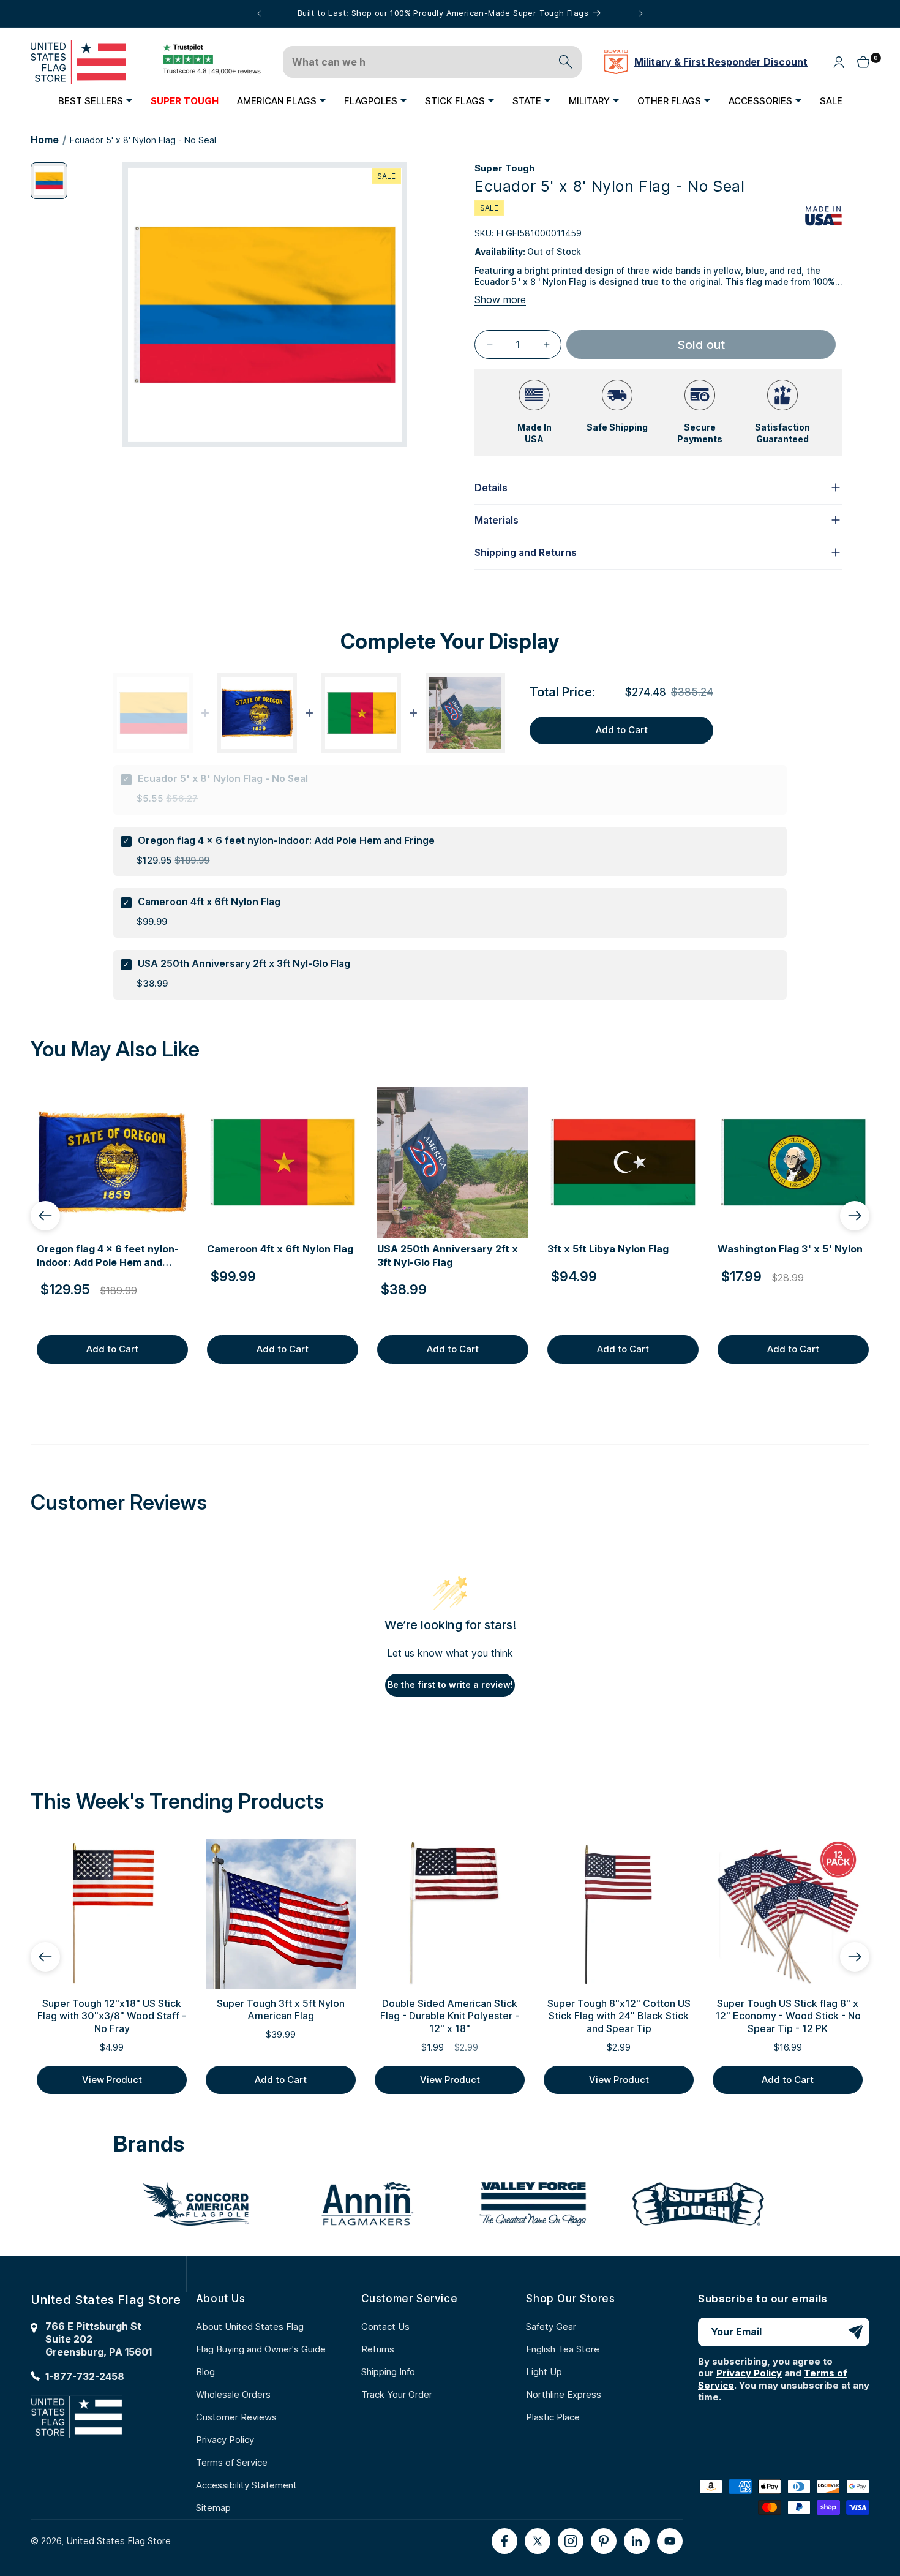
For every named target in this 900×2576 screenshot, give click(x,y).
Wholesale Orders (233, 2394)
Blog (205, 2372)
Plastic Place (553, 2417)
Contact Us (385, 2326)
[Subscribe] (855, 2332)
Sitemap (213, 2508)
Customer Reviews (236, 2417)
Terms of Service (232, 2462)
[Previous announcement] (259, 13)
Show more (500, 299)
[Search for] (566, 62)
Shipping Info (388, 2372)
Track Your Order (397, 2394)
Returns (378, 2349)
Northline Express (564, 2394)
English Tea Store (563, 2349)
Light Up (544, 2372)
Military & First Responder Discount (721, 62)
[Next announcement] (641, 13)
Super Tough (504, 168)
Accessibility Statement (246, 2485)
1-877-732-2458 (85, 2376)
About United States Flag (250, 2326)
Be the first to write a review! (450, 1685)
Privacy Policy (225, 2440)
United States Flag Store (118, 2541)
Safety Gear (551, 2326)
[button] (95, 100)
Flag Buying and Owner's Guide (261, 2349)
